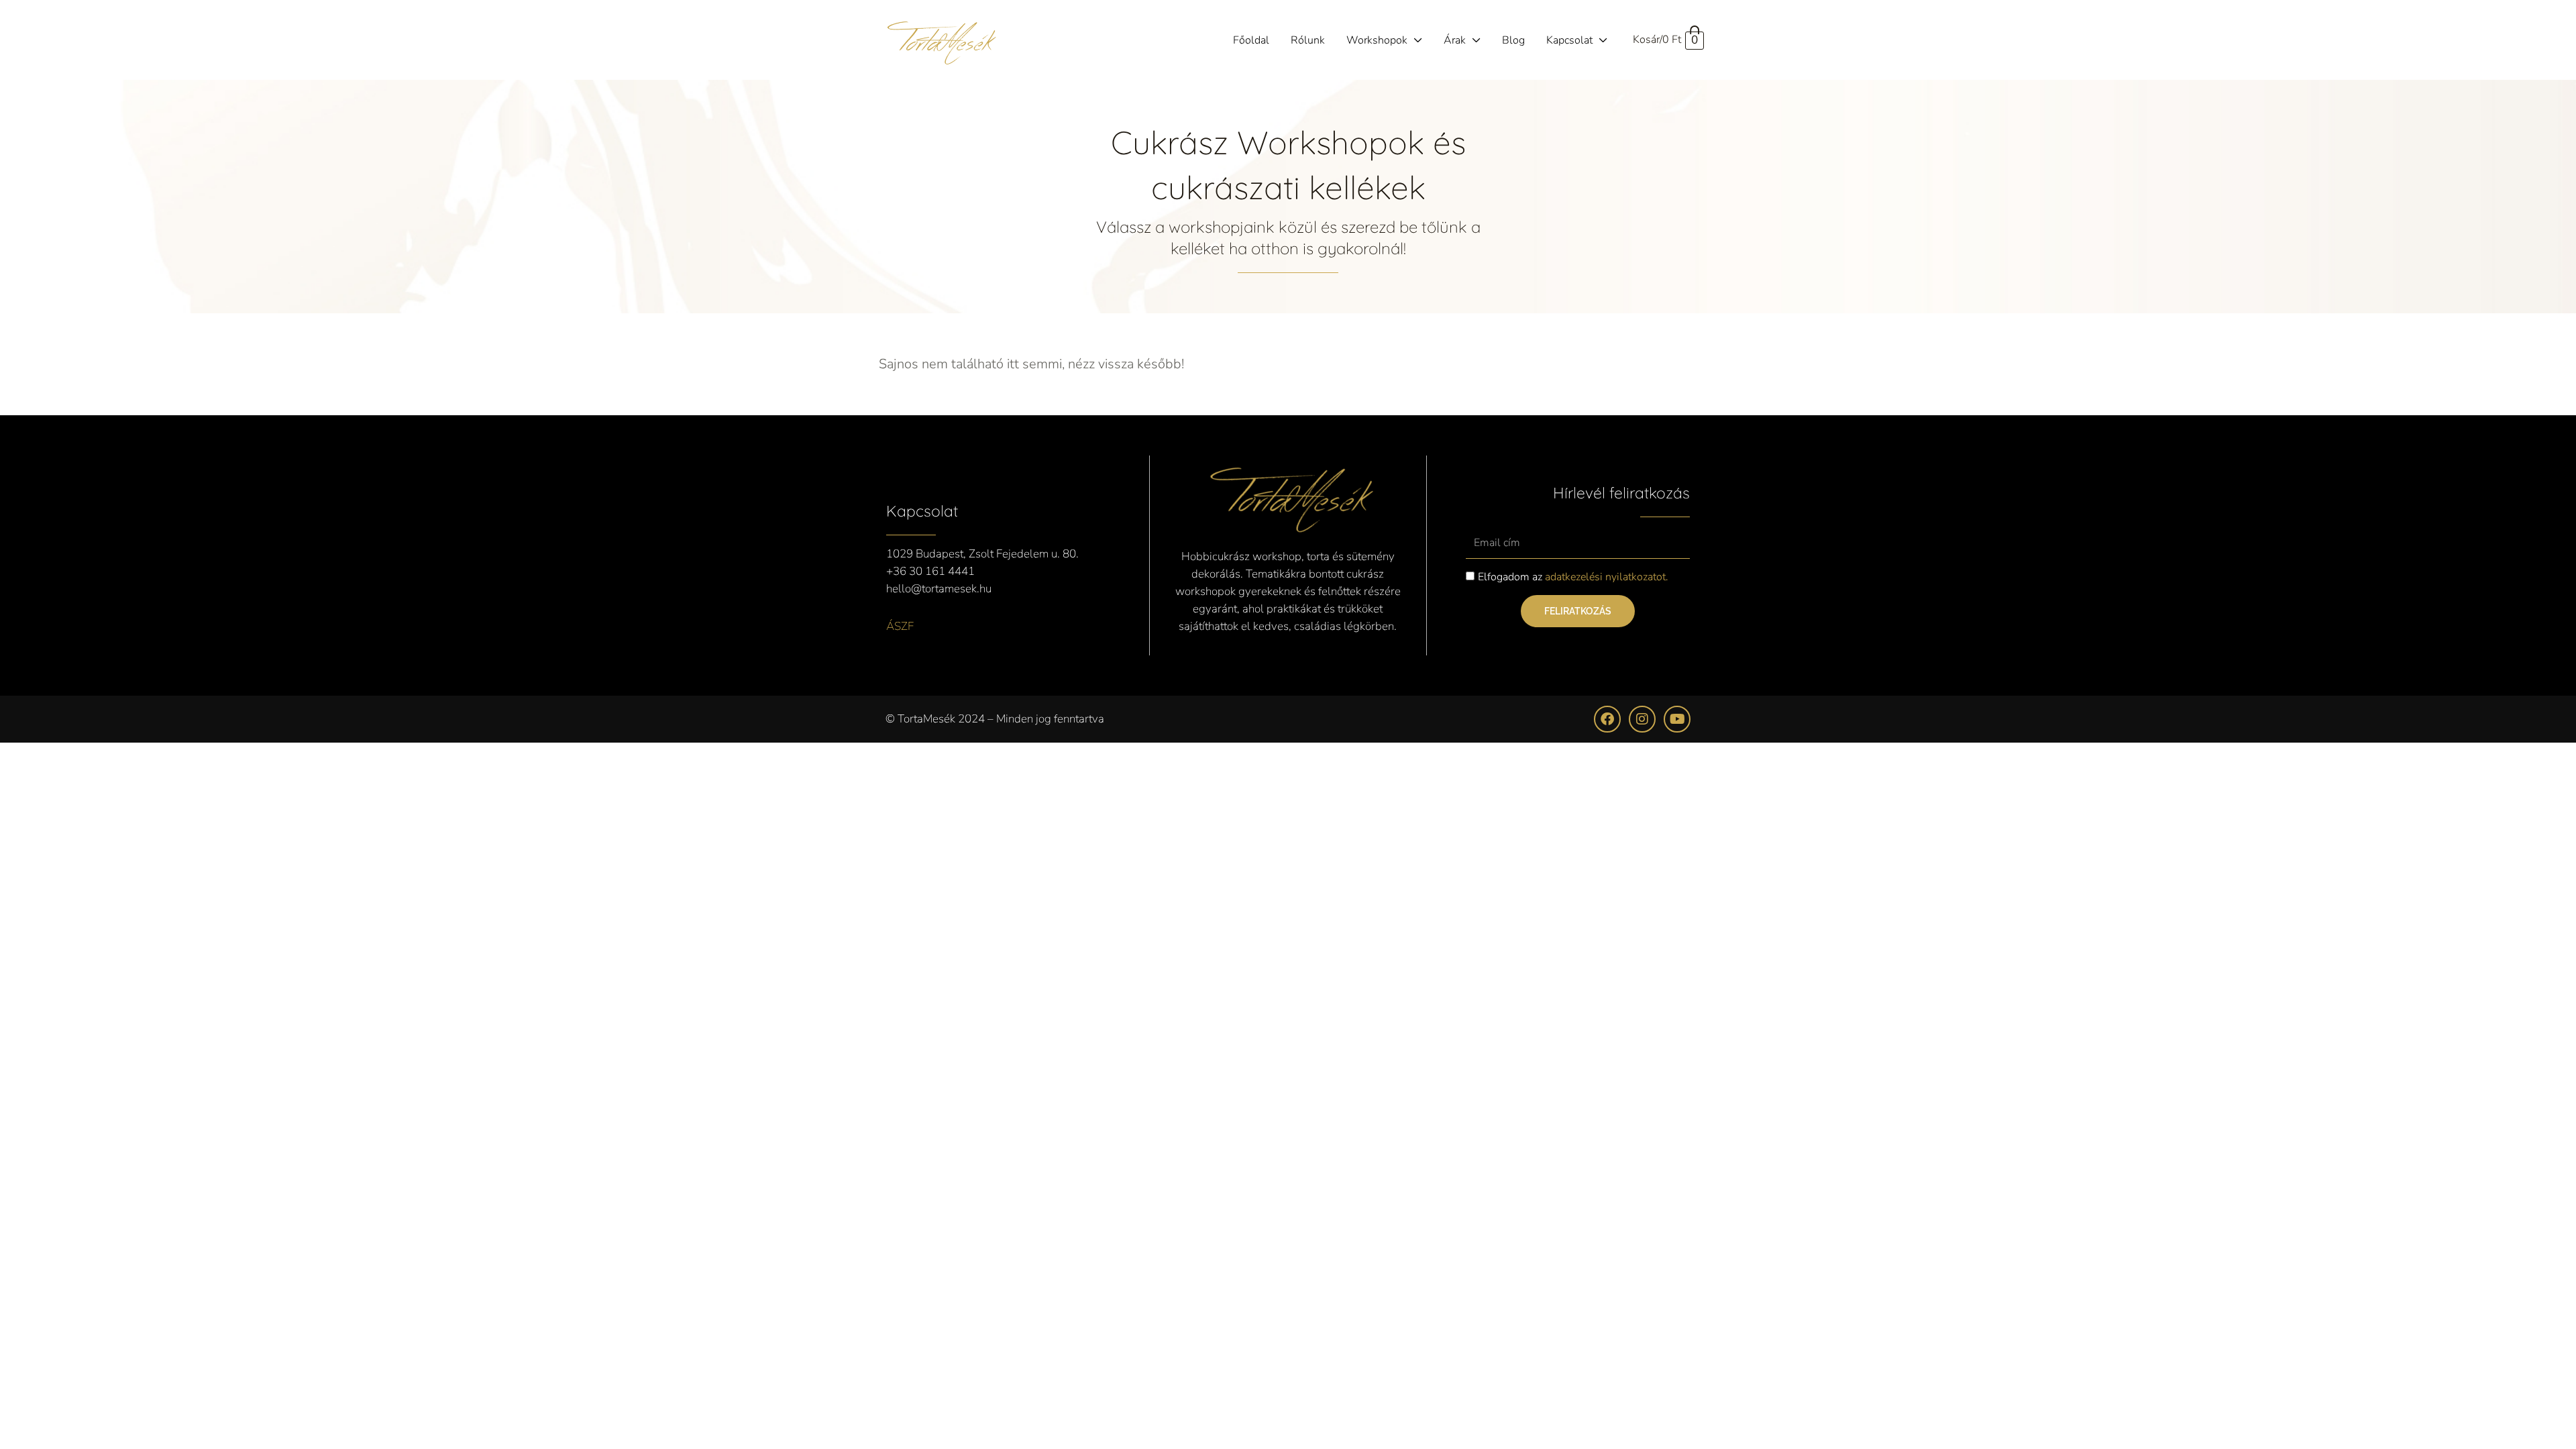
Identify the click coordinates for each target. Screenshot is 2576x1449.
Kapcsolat (1569, 40)
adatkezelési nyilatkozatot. (1607, 577)
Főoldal (1251, 40)
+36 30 (906, 571)
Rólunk (1308, 40)
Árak (1455, 40)
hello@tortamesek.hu (939, 589)
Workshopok (1377, 40)
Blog (1513, 40)
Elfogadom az (1573, 577)
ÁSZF (900, 626)
